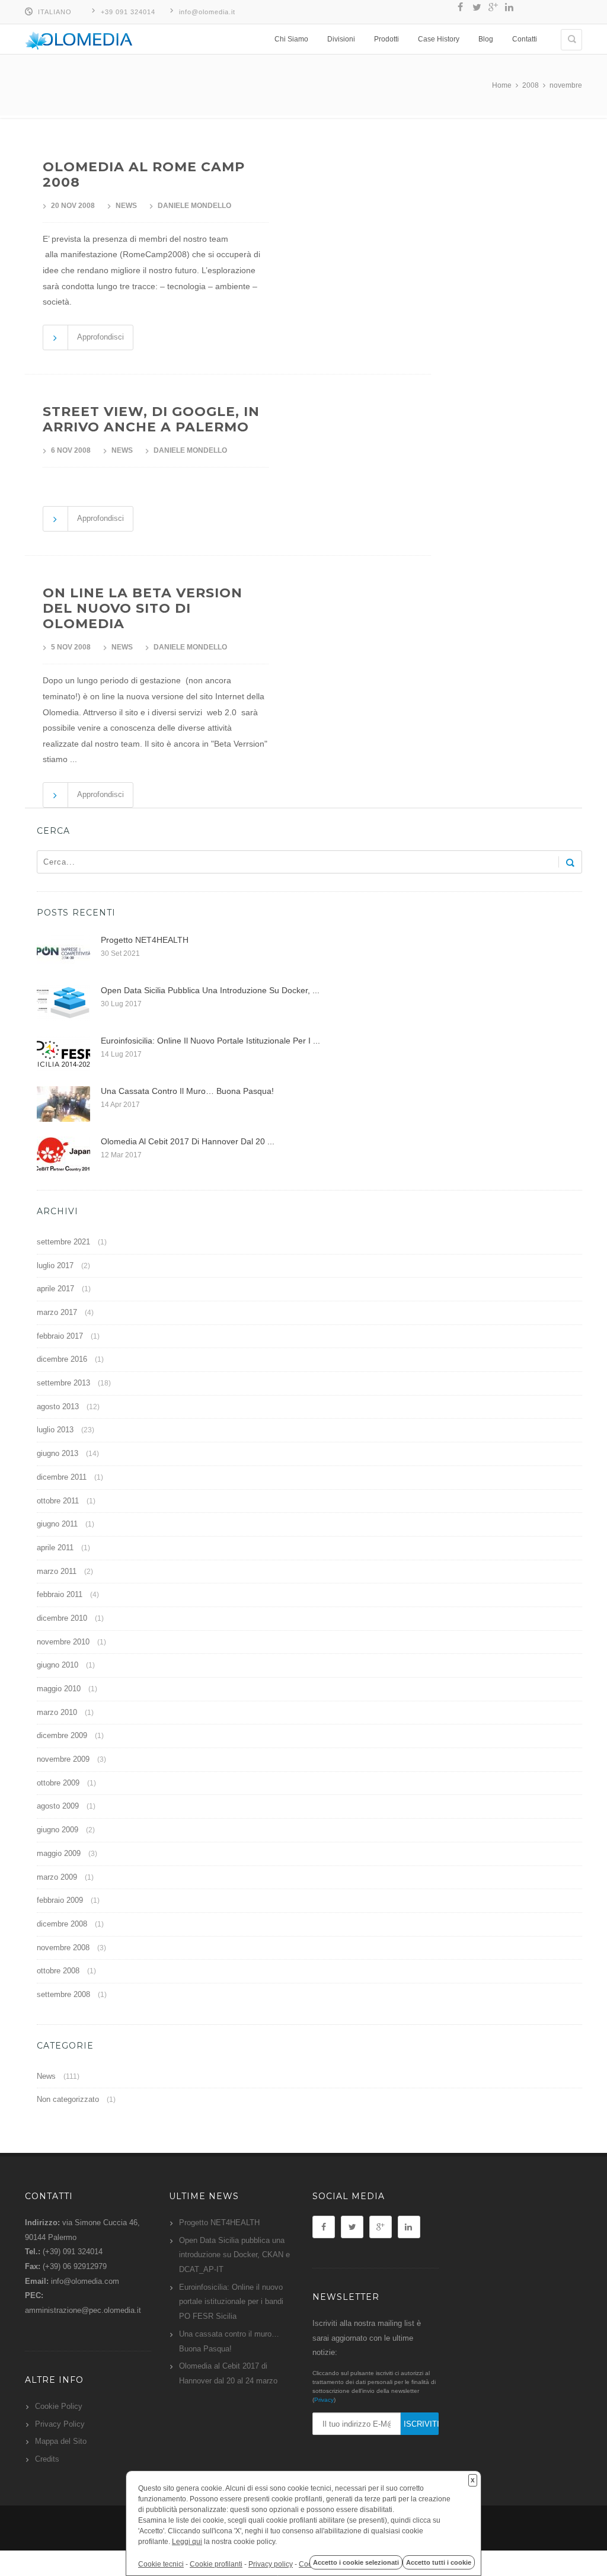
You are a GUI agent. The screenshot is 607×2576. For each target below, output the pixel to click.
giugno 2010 (57, 1665)
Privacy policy (271, 2564)
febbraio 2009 (60, 1900)
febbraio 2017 (60, 1336)
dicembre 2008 (62, 1924)
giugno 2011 (57, 1524)
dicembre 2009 (62, 1735)
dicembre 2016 (62, 1359)
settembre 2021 (63, 1242)
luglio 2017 (55, 1265)
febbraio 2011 (60, 1594)
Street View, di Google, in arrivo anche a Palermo (151, 419)
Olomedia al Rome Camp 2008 (144, 175)
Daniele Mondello (194, 206)
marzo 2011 (57, 1571)
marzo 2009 (57, 1877)
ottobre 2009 (58, 1783)
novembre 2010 (63, 1642)
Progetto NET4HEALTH (219, 2223)
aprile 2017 (55, 1289)
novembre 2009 (63, 1759)
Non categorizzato (68, 2099)
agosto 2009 (58, 1806)
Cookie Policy (59, 2406)
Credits (47, 2459)
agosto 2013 (58, 1407)
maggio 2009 (59, 1853)
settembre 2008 (63, 1994)
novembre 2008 (63, 1948)
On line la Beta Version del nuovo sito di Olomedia (143, 608)
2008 (531, 85)
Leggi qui (187, 2542)
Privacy (324, 2400)
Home (502, 85)
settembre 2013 (63, 1383)
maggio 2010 (59, 1689)
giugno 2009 (57, 1830)
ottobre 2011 (58, 1501)
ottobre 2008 (58, 1971)
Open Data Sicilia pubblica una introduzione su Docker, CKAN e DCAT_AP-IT (234, 2255)
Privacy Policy (60, 2424)
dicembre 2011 (62, 1477)
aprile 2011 (55, 1548)
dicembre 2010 (62, 1618)
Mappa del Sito (61, 2441)
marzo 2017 (57, 1312)
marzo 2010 (57, 1712)
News (126, 206)
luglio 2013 (55, 1430)
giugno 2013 (57, 1453)
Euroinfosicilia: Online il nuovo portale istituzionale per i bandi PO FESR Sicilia (231, 2302)
